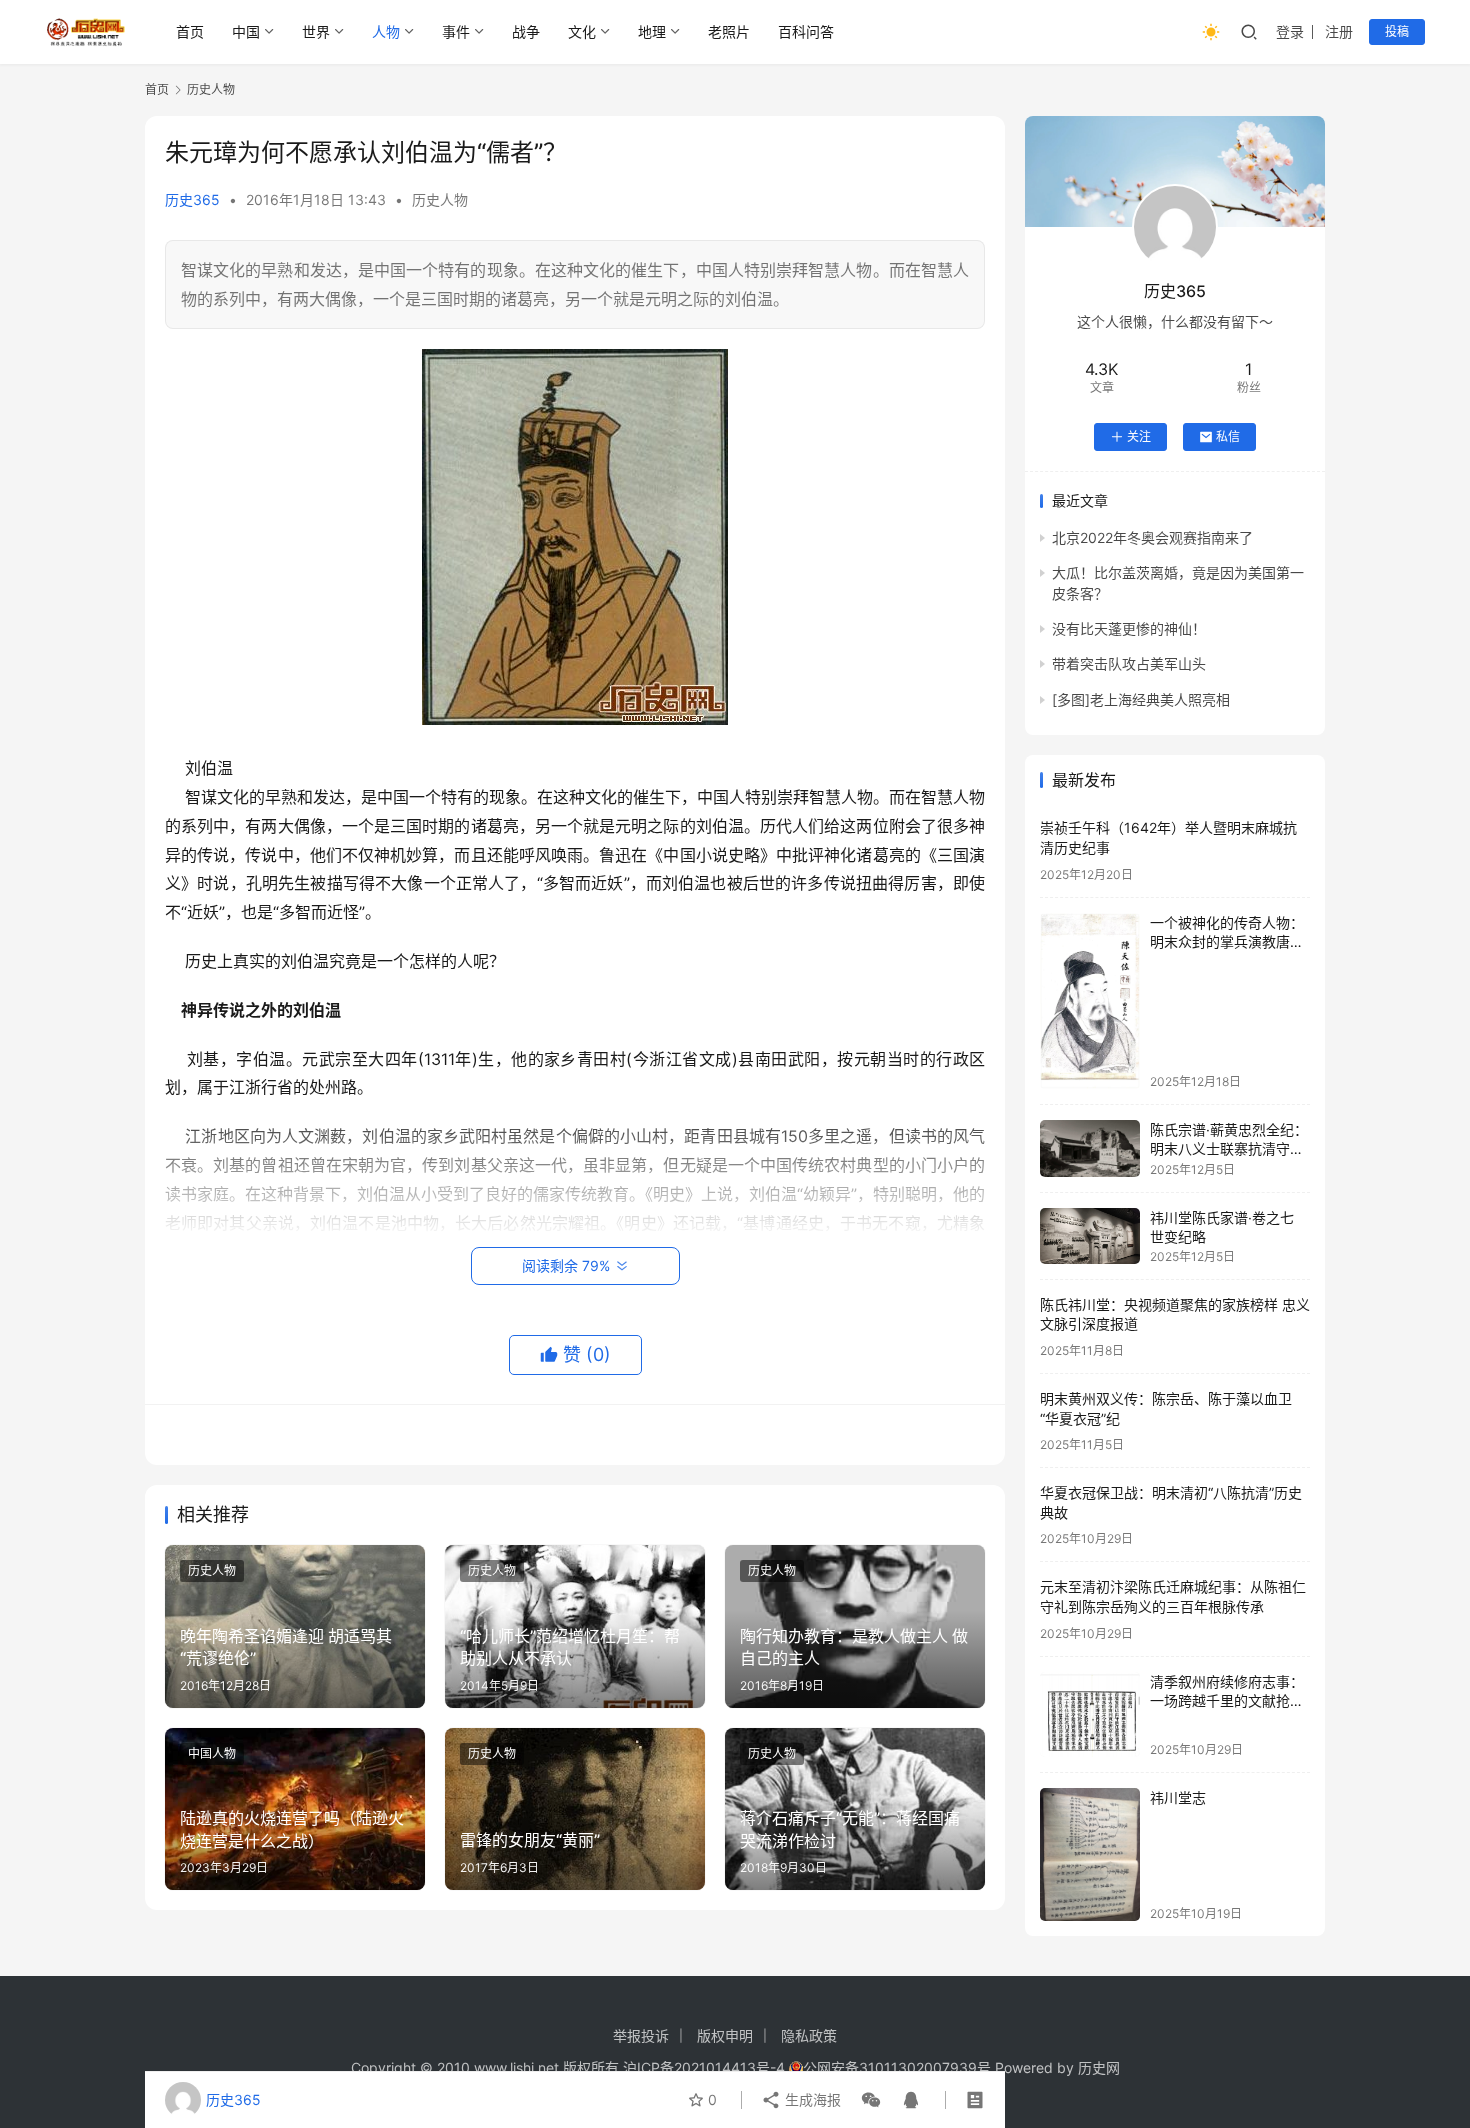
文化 (582, 31)
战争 (526, 31)
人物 (386, 31)
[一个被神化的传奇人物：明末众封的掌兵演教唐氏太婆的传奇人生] (1090, 1001)
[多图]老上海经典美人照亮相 (1141, 699)
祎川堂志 (1178, 1797)
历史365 (192, 199)
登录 (1290, 31)
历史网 (1099, 2067)
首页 (190, 31)
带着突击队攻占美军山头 (1129, 663)
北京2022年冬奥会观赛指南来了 (1152, 537)
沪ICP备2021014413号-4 (706, 2067)
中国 (246, 31)
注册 (1339, 31)
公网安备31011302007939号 (897, 2067)
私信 (1228, 436)
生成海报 (811, 2099)
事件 (456, 31)
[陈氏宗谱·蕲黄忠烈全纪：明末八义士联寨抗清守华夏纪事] (1090, 1148)
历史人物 (440, 199)
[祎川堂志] (1090, 1854)
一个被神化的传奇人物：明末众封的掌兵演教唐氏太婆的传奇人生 (1227, 942)
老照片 (729, 31)
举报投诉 (641, 2035)
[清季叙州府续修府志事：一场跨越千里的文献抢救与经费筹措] (1090, 1714)
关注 (1139, 436)
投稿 (1397, 31)
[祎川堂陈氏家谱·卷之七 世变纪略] (1090, 1236)
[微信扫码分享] (871, 2100)
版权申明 (725, 2035)
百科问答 (806, 31)
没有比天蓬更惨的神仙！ (1129, 628)
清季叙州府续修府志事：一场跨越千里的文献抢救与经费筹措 (1227, 1701)
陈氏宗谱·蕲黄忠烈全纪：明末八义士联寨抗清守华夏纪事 (1229, 1149)
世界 (316, 31)
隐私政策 (809, 2035)
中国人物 (212, 1753)
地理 (652, 31)
